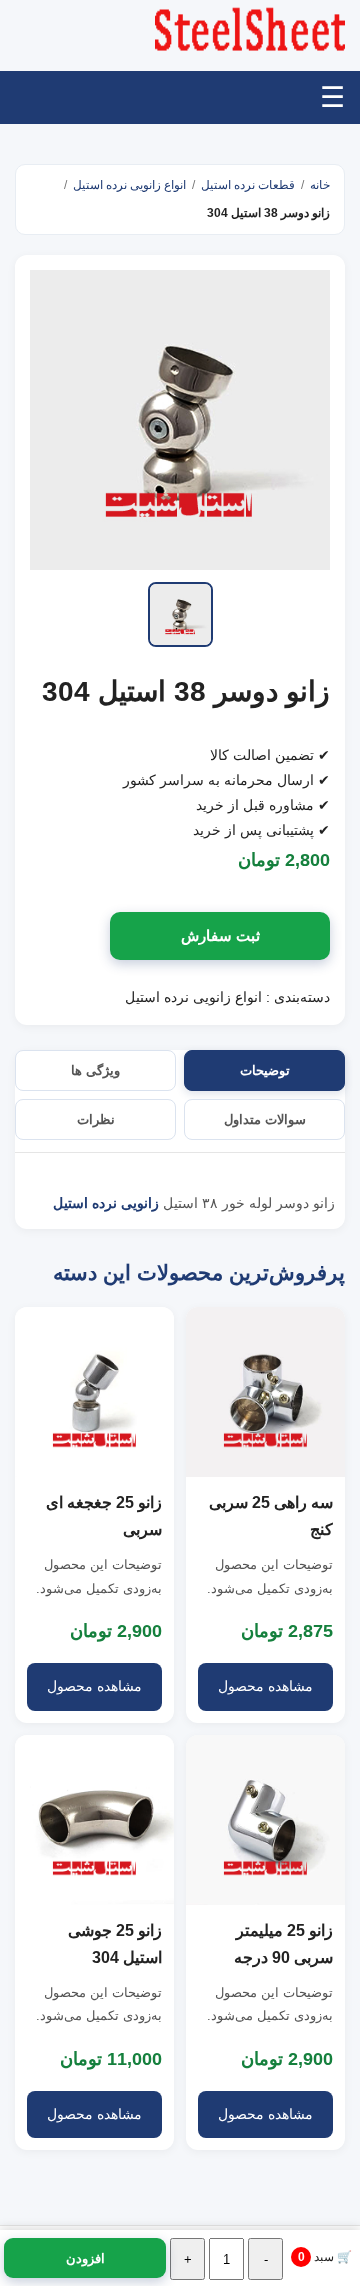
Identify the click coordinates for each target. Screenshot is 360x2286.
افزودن (85, 2258)
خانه (320, 185)
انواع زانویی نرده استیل (129, 185)
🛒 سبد (325, 2257)
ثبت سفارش (220, 935)
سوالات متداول (265, 1119)
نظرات (96, 1119)
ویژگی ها (95, 1070)
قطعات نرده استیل (248, 185)
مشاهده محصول (265, 1686)
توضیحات (265, 1070)
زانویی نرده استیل (106, 1203)
